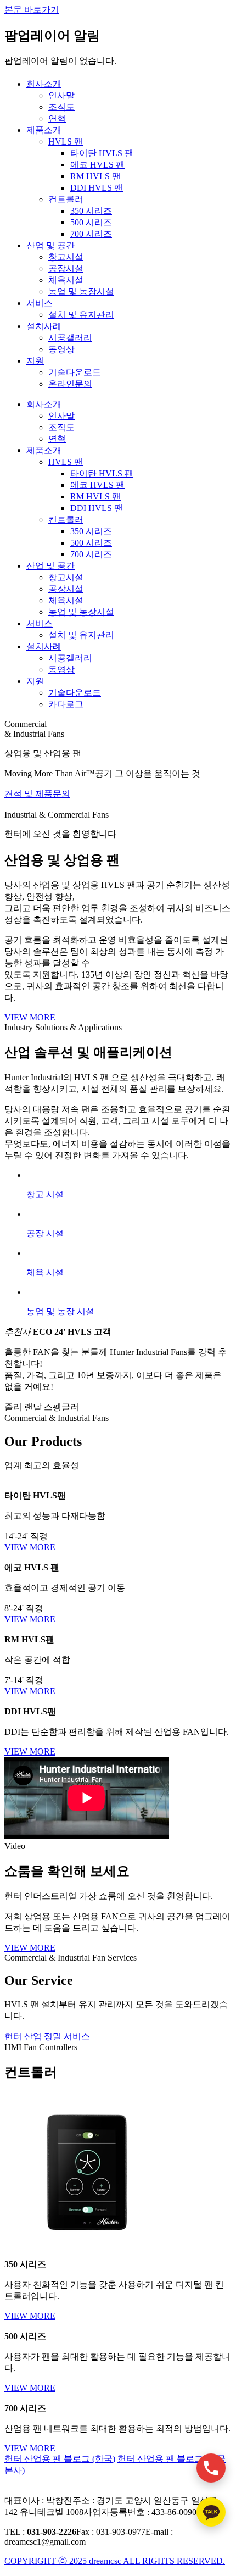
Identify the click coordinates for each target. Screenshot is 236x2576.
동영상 (61, 349)
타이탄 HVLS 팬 (102, 153)
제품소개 (44, 130)
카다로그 (66, 704)
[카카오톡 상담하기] (211, 2512)
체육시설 (66, 280)
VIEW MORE (30, 1017)
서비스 (40, 303)
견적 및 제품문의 (37, 794)
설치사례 (44, 326)
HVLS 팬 (66, 141)
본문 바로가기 (32, 10)
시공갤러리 (70, 338)
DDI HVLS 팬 (97, 188)
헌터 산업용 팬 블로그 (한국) (60, 2459)
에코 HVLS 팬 (97, 165)
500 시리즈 (91, 222)
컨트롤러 (66, 199)
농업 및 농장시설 (81, 292)
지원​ (35, 681)
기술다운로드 (75, 372)
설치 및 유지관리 (81, 315)
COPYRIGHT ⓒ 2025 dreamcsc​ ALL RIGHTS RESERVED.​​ (115, 2561)
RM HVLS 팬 (95, 176)
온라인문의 (70, 384)
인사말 (61, 95)
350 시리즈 (91, 211)
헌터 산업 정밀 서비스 (47, 2036)
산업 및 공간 (50, 245)
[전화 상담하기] (211, 2468)
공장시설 (66, 268)
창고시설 (66, 257)
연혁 (57, 118)
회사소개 (44, 84)
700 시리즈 (91, 234)
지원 (35, 361)
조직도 (61, 107)
